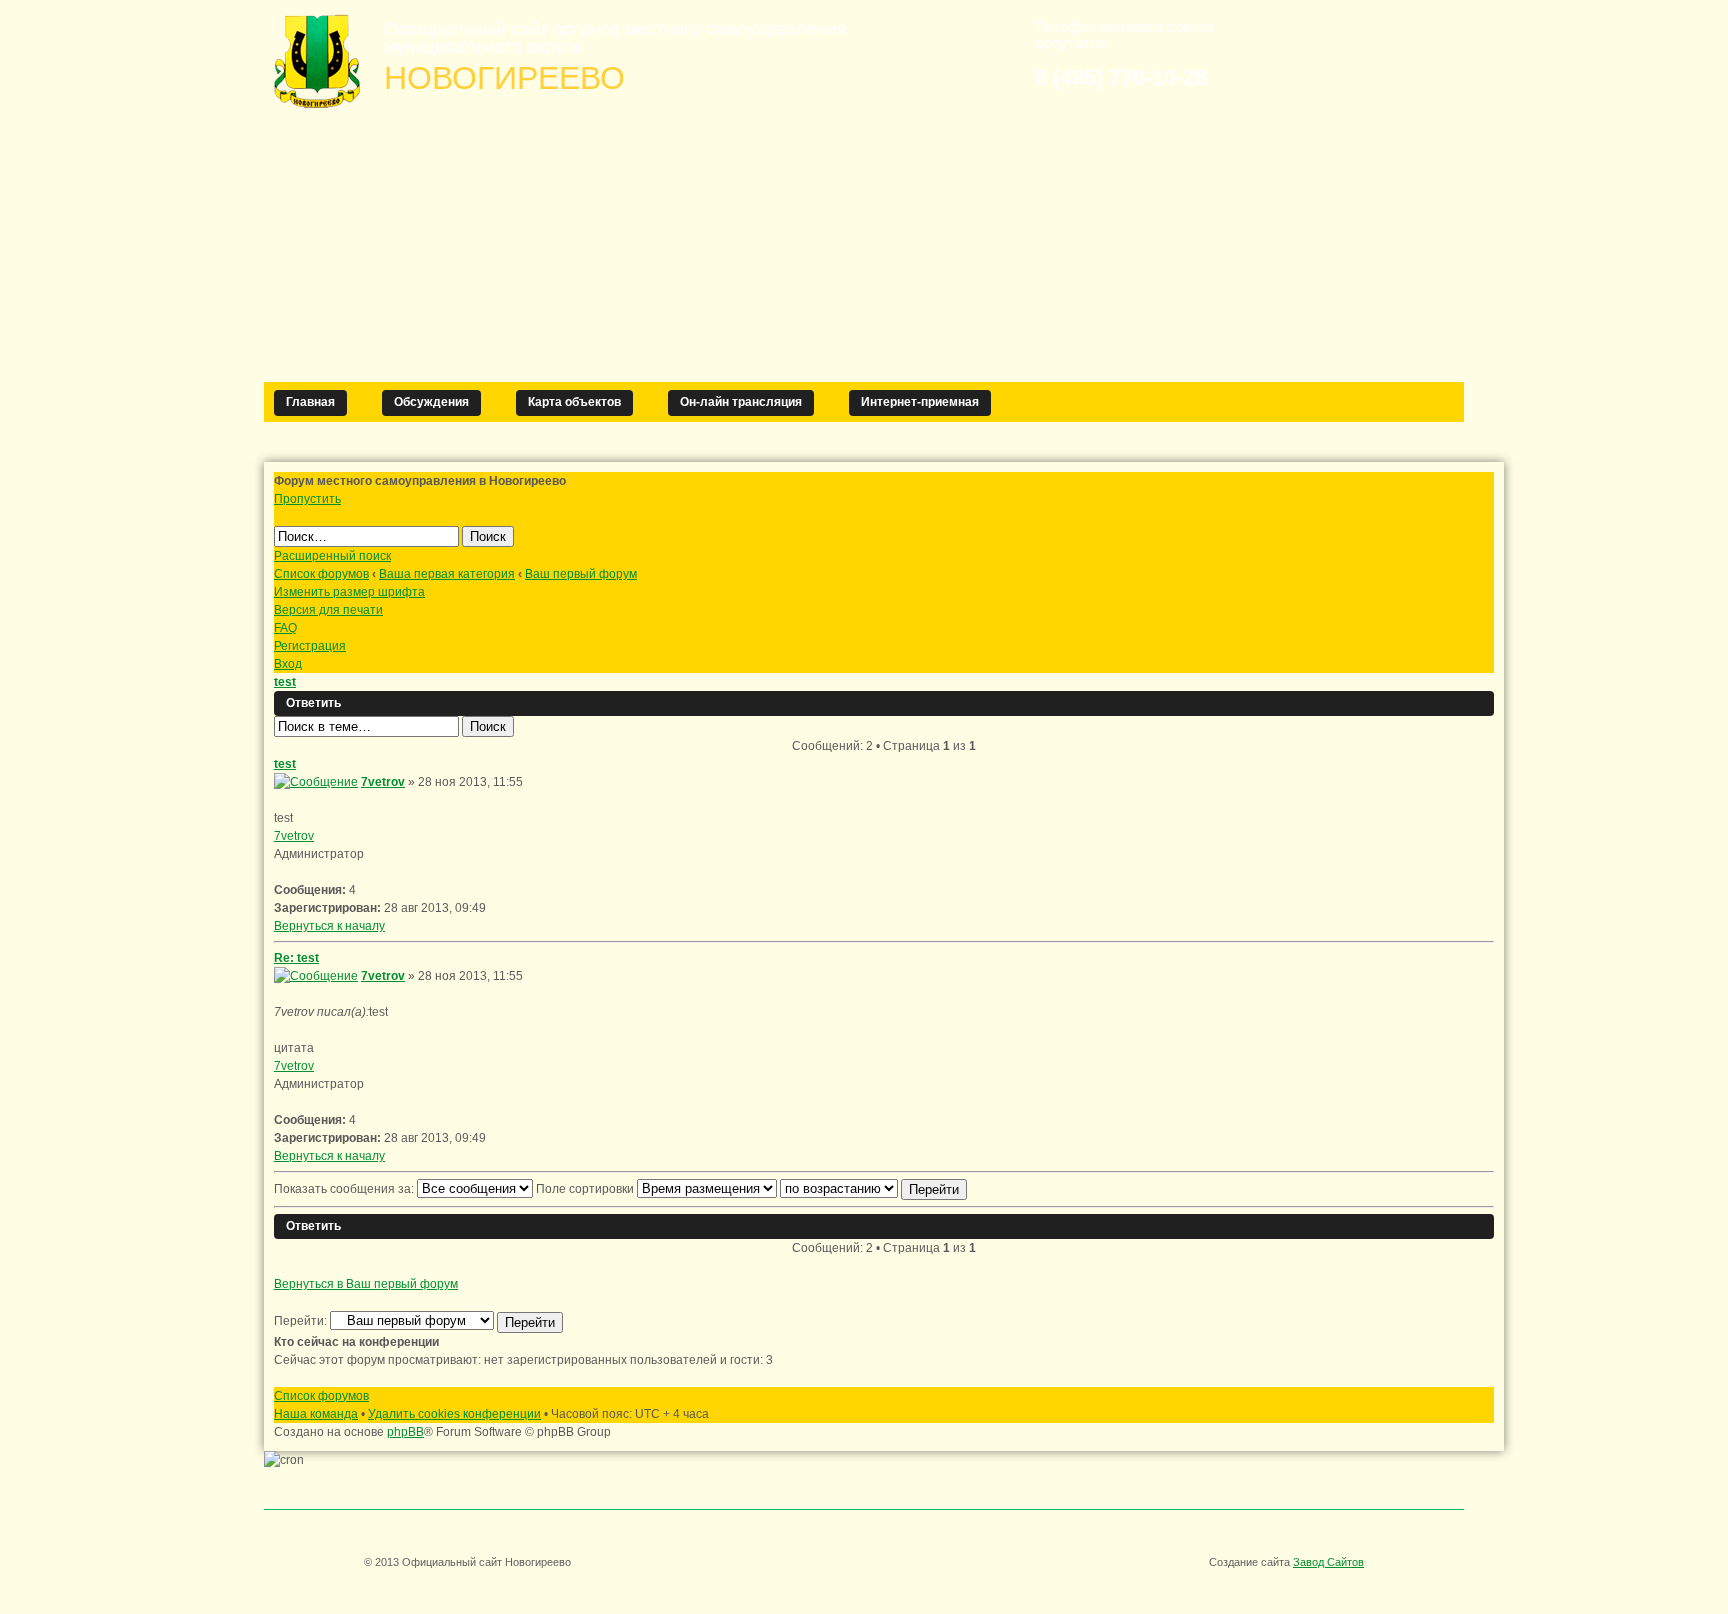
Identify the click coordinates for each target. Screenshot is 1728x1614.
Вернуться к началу (329, 926)
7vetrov (383, 782)
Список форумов (321, 574)
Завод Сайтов (1328, 1562)
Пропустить (307, 499)
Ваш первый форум (581, 574)
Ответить (313, 703)
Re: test (296, 958)
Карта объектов (574, 402)
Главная (310, 402)
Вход (288, 664)
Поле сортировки (586, 1189)
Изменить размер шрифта (349, 592)
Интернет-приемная (920, 402)
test (285, 682)
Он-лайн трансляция (741, 402)
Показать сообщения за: (345, 1189)
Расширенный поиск (332, 556)
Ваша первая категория (447, 574)
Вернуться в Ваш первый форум (366, 1284)
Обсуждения (431, 402)
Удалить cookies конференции (454, 1414)
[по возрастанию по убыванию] (873, 1189)
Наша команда (316, 1414)
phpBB (405, 1432)
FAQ (285, 628)
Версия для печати (328, 610)
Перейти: (300, 1321)
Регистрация (310, 646)
